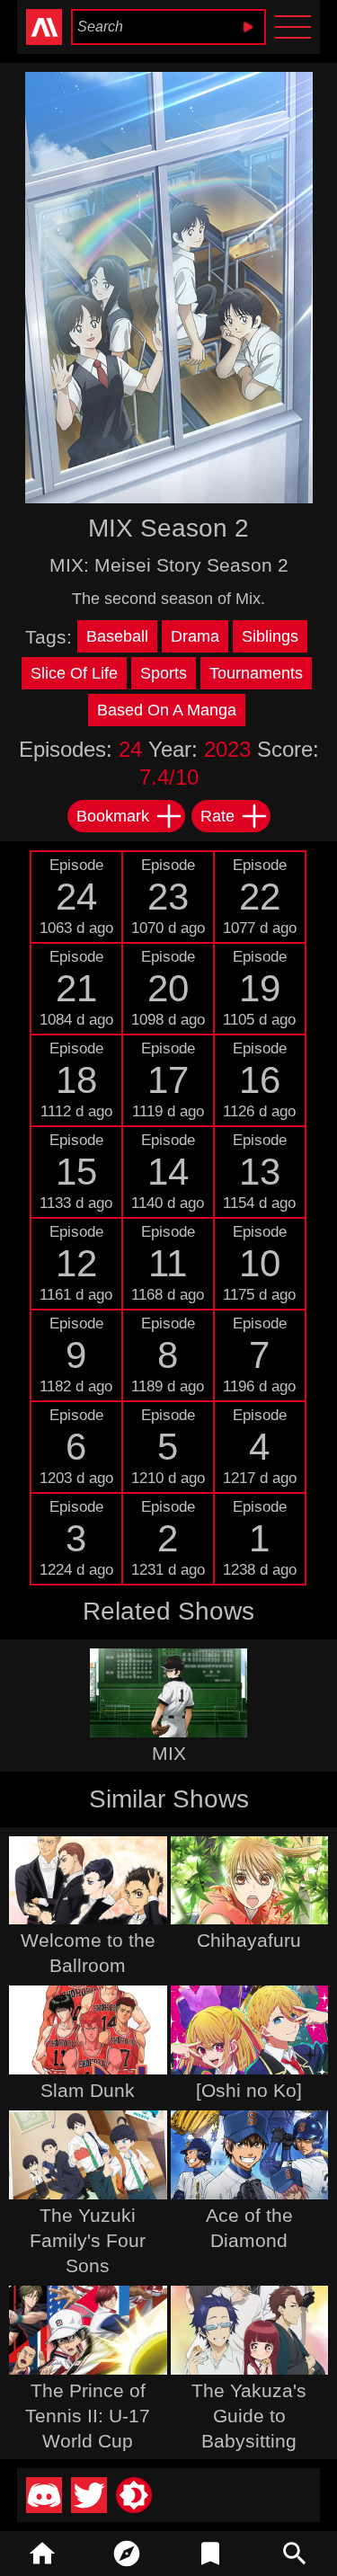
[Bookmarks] (211, 2554)
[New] (127, 2554)
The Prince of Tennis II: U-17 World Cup (88, 2416)
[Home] (42, 2554)
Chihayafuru (249, 1940)
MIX (169, 1753)
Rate (217, 816)
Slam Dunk (88, 2090)
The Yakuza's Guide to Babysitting (249, 2416)
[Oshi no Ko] (249, 2090)
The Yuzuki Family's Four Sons (88, 2240)
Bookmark (113, 816)
